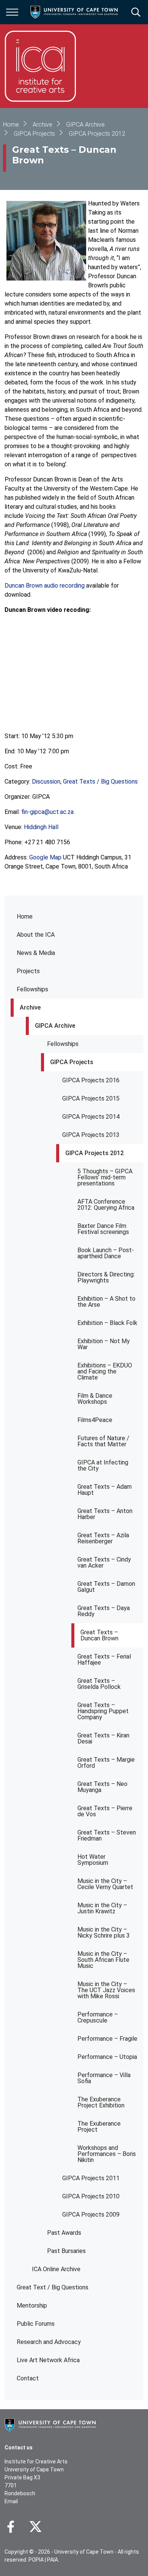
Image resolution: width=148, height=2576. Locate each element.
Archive (30, 1007)
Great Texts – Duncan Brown (99, 1635)
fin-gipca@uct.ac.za (47, 812)
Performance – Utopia (107, 2057)
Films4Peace (95, 1420)
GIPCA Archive (55, 1026)
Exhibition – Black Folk (107, 1323)
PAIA (53, 2560)
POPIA (36, 2560)
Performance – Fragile (107, 2039)
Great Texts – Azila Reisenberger (103, 1538)
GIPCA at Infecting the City (103, 1465)
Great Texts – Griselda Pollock (99, 1684)
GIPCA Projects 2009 (91, 2215)
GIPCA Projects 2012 (94, 1153)
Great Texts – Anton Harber (105, 1514)
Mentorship (32, 2306)
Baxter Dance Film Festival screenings (103, 1229)
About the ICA (36, 935)
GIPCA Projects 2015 (91, 1098)
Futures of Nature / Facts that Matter (103, 1441)
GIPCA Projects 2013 (91, 1135)
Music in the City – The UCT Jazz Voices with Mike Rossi (106, 1990)
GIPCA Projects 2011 (91, 2178)
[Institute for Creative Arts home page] (40, 66)
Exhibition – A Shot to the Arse (106, 1302)
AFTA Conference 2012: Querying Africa (106, 1205)
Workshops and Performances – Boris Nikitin (107, 2154)
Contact (28, 2378)
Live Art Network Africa (48, 2360)
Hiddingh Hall (41, 827)
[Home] (50, 2424)
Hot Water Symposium (93, 1860)
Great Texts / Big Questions (100, 782)
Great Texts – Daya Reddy (104, 1611)
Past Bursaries (66, 2251)
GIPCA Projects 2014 (91, 1117)
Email (11, 2501)
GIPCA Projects (72, 1062)
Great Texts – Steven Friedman (107, 1835)
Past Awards (64, 2233)
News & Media (36, 953)
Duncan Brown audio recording (45, 586)
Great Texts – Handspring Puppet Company (103, 1711)
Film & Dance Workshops (95, 1399)
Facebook (11, 2527)
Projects (28, 971)
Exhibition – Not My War (104, 1344)
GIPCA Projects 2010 (91, 2196)
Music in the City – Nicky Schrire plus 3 (104, 1932)
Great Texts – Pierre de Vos (105, 1811)
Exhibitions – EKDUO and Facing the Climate (105, 1371)
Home (25, 916)
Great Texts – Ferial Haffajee (104, 1660)
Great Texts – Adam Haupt (105, 1490)
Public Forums (36, 2324)
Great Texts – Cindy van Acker (104, 1562)
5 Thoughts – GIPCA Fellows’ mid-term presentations (105, 1177)
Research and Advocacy (49, 2342)
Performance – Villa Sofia (104, 2078)
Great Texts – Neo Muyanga (102, 1787)
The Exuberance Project (99, 2127)
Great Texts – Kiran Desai (103, 1738)
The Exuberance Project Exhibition (101, 2102)
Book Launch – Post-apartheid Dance (106, 1253)
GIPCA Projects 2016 (91, 1080)
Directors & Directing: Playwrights (106, 1277)
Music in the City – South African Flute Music (103, 1960)
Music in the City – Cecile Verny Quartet (105, 1884)
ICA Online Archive (56, 2269)
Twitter (35, 2527)
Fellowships (32, 989)
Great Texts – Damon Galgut (106, 1587)
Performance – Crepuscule (98, 2017)
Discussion (46, 782)
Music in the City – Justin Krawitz (102, 1908)
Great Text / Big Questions (53, 2287)
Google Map (45, 857)
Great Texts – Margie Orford (106, 1763)
